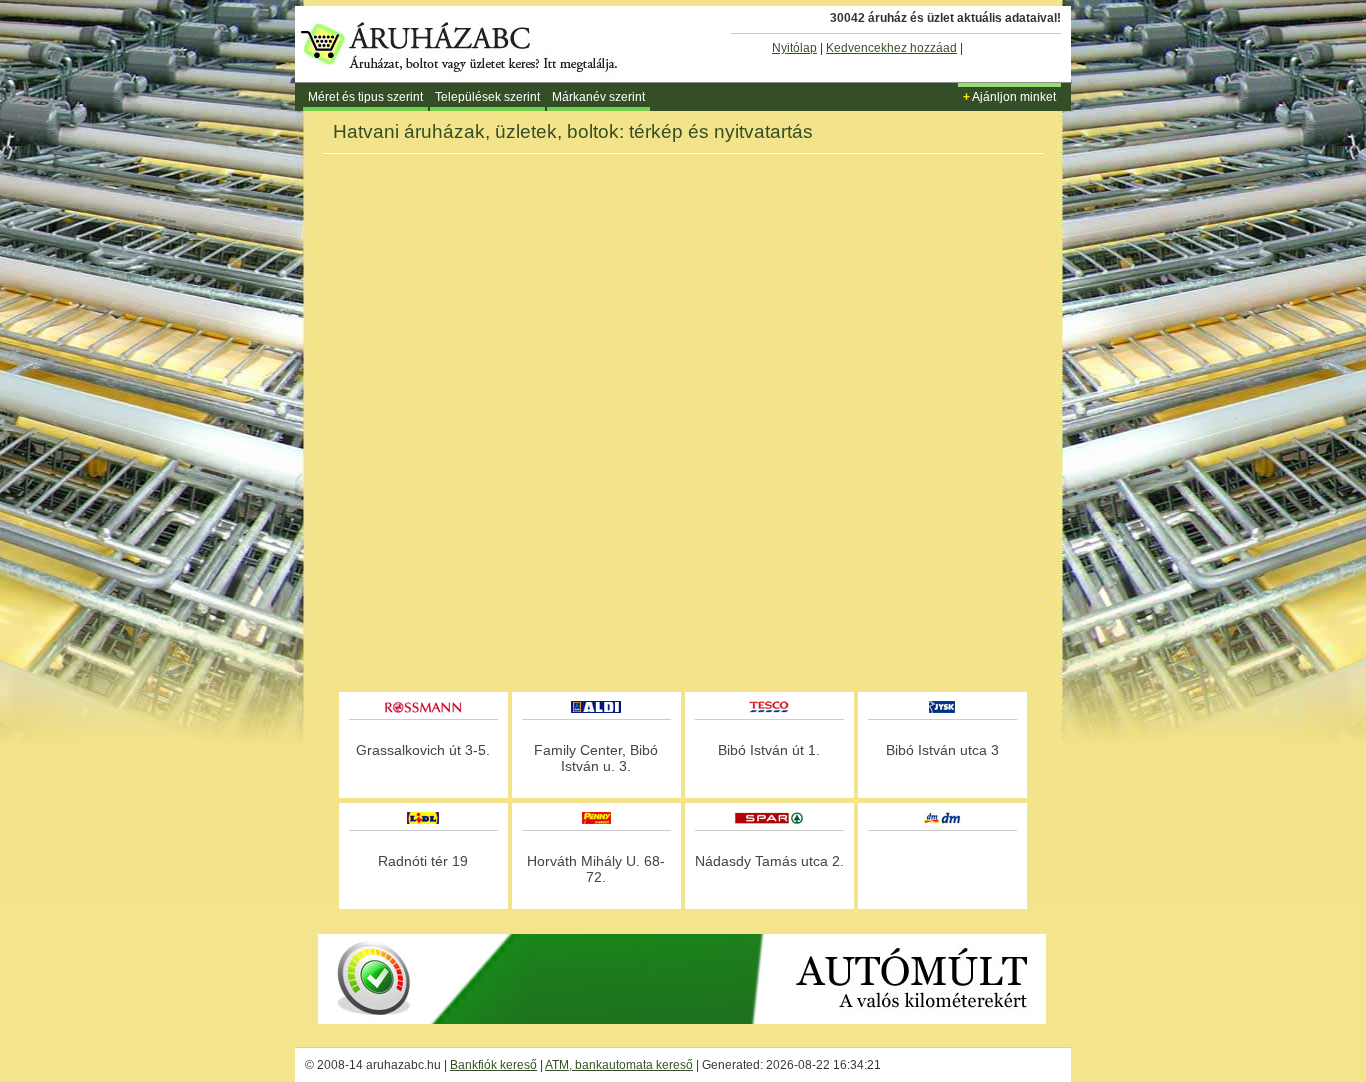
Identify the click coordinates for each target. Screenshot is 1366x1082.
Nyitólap (794, 48)
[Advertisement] (683, 634)
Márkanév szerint (598, 97)
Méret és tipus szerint (365, 97)
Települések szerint (487, 97)
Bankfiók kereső (493, 1065)
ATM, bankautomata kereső (619, 1065)
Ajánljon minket (1009, 97)
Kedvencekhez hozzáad (891, 48)
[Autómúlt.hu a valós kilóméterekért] (682, 1020)
